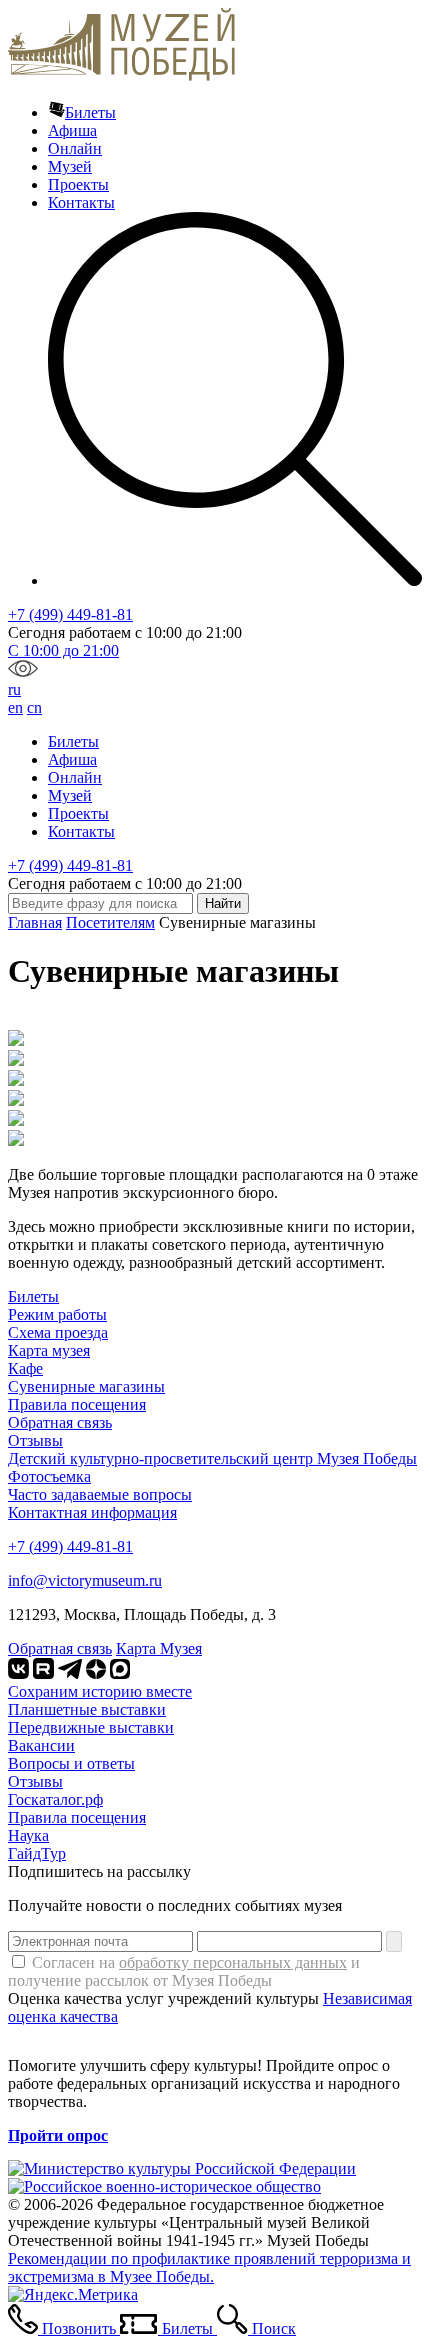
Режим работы (57, 1314)
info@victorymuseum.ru (85, 1580)
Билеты (90, 112)
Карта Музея (159, 1648)
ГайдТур (37, 1853)
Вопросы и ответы (71, 1763)
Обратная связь (60, 1422)
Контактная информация (92, 1512)
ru (14, 689)
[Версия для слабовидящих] (23, 671)
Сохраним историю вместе (100, 1691)
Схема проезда (58, 1332)
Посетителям (110, 922)
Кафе (25, 1368)
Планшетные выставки (87, 1709)
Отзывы (35, 1440)
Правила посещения (77, 1404)
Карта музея (49, 1350)
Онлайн (75, 148)
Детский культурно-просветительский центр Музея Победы (212, 1458)
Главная (35, 922)
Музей (70, 166)
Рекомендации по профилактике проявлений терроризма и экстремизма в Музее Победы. (209, 2267)
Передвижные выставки (91, 1727)
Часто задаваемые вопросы (100, 1494)
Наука (28, 1835)
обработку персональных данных (233, 1962)
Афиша (72, 130)
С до (63, 650)
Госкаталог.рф (55, 1799)
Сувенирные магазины (86, 1386)
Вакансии (41, 1745)
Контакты (81, 202)
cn (34, 707)
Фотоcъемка (49, 1476)
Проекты (78, 184)
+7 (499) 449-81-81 (70, 614)
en (15, 707)
